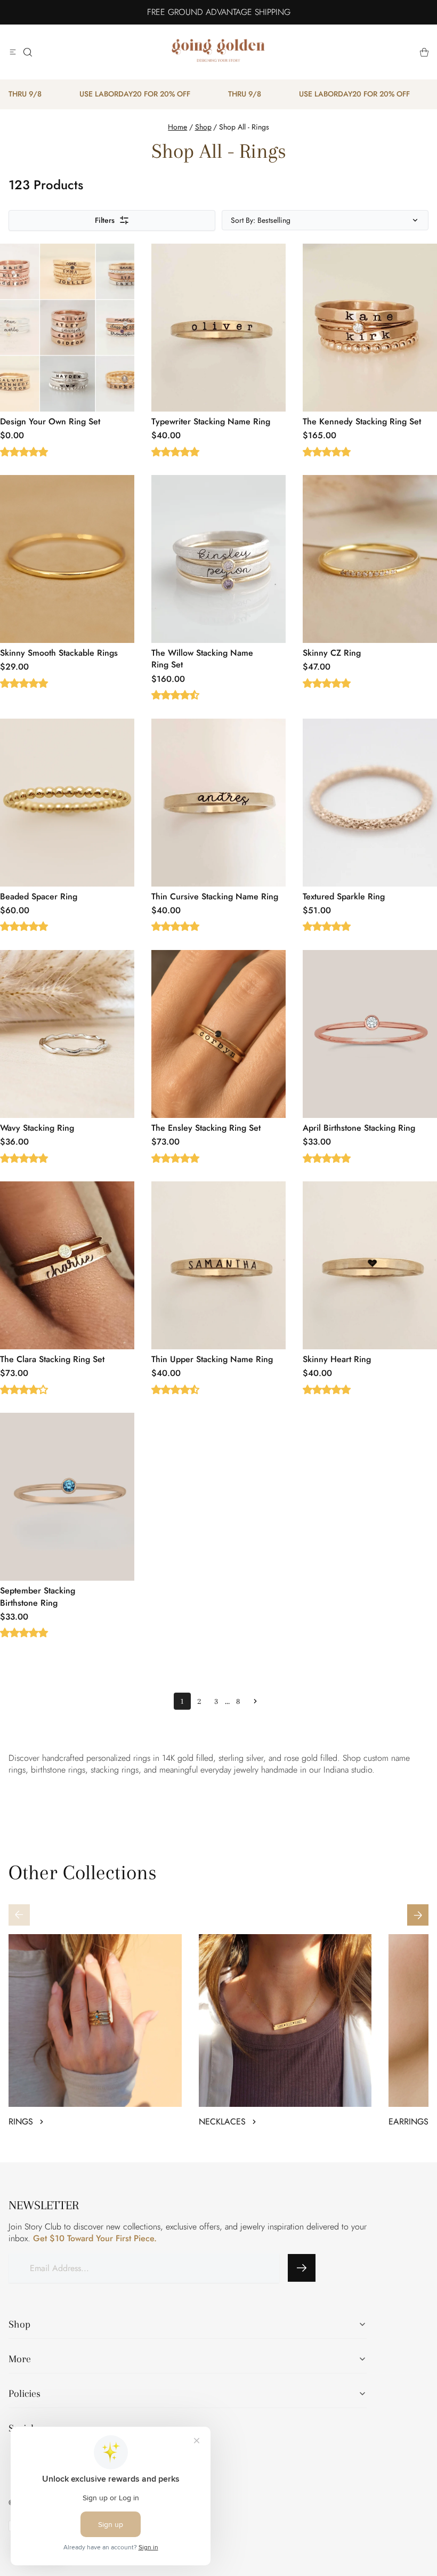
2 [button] (199, 1701)
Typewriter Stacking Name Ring (211, 421)
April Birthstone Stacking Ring (359, 1128)
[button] (255, 1701)
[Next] (418, 1915)
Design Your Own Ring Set (50, 421)
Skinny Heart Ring (337, 1359)
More (20, 2359)
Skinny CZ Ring (332, 653)
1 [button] (182, 1701)
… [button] (227, 1701)
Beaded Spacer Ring (39, 896)
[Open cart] (424, 52)
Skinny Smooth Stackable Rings (59, 653)
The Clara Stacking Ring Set (52, 1359)
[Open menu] (13, 52)
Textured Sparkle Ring (344, 896)
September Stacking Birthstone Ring (38, 1596)
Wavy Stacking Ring (37, 1128)
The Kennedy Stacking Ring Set (362, 421)
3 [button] (216, 1701)
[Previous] (19, 1915)
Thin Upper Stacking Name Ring (212, 1359)
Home (177, 127)
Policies (25, 2394)
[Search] (28, 52)
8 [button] (238, 1701)
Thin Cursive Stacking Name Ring (215, 896)
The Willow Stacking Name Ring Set (202, 659)
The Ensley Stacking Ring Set (206, 1128)
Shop (203, 127)
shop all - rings (244, 127)
